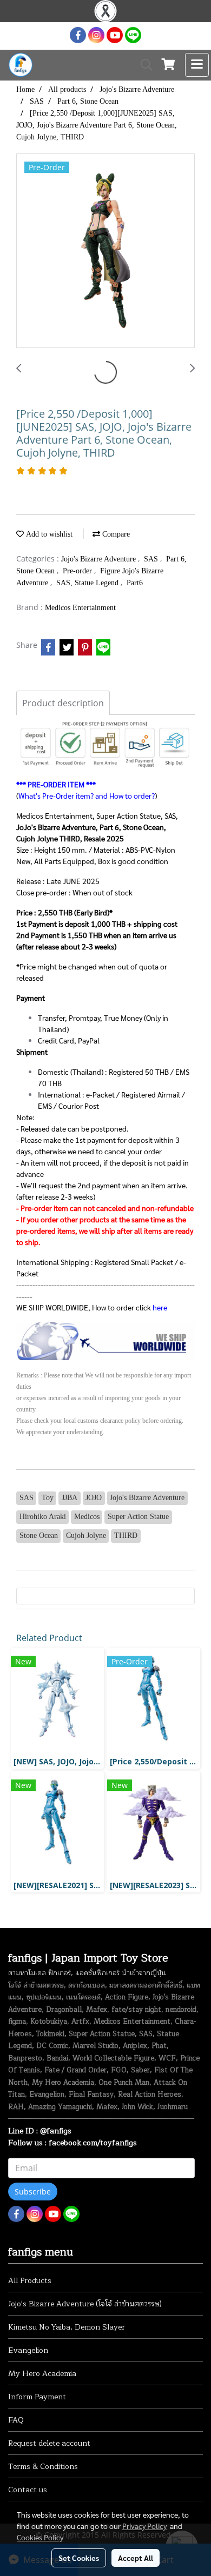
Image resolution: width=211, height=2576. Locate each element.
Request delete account (49, 2443)
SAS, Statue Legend (88, 583)
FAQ (16, 2420)
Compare (115, 534)
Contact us (28, 2490)
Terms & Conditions (43, 2467)
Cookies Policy (40, 2537)
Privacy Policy (144, 2526)
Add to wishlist (48, 534)
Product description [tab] (63, 703)
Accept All (136, 2558)
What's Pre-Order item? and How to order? (87, 795)
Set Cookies (79, 2558)
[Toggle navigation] (197, 65)
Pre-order (78, 571)
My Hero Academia (42, 2374)
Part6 (135, 583)
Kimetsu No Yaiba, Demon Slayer (67, 2327)
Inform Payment (37, 2397)
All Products (30, 2281)
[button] (143, 65)
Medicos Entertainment (80, 608)
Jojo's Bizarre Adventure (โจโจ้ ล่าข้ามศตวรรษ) (85, 2304)
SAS (152, 559)
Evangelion (28, 2350)
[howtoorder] (105, 1340)
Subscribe (33, 2192)
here (160, 1307)
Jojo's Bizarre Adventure (100, 559)
